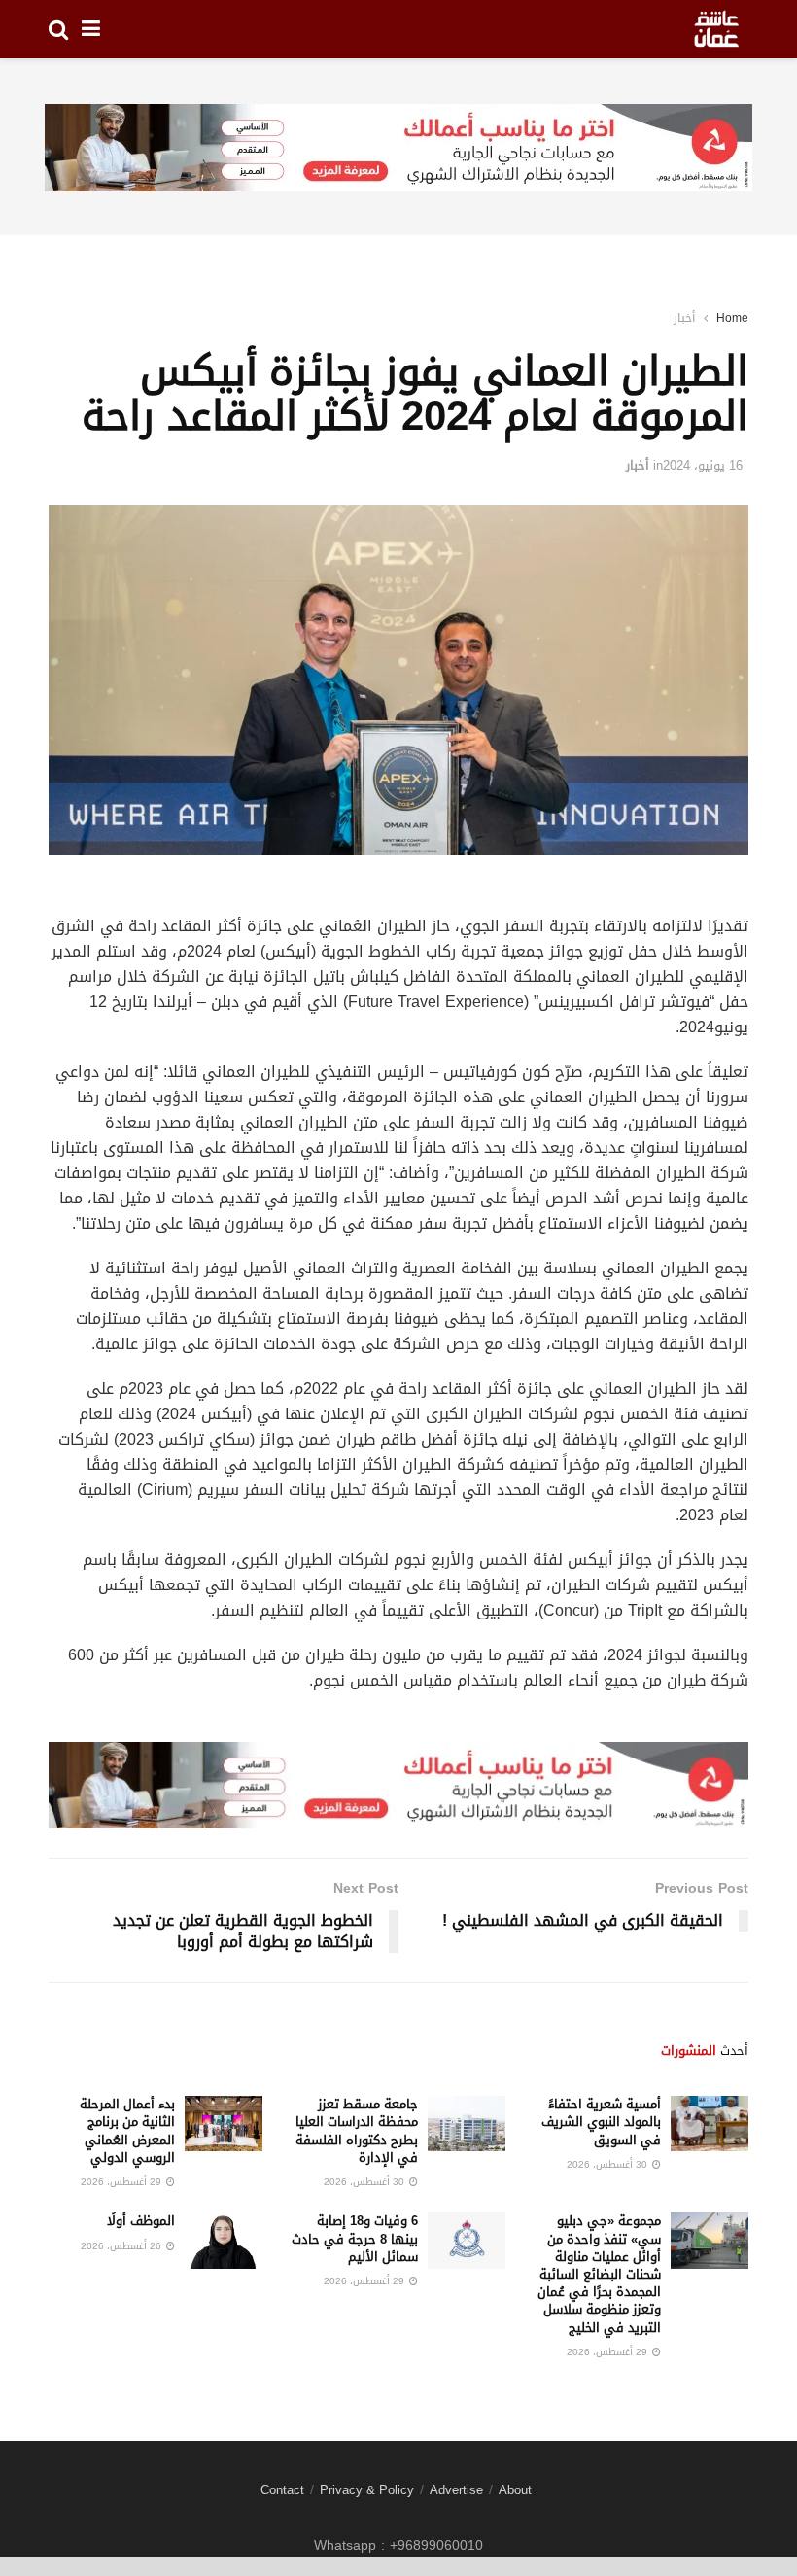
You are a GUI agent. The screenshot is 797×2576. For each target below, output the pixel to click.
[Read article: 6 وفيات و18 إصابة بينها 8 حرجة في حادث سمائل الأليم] (467, 2240)
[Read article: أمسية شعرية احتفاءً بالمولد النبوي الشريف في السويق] (710, 2123)
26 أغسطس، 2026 (122, 2246)
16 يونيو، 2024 (703, 465)
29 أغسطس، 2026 (122, 2182)
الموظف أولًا (141, 2221)
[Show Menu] (91, 29)
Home (732, 318)
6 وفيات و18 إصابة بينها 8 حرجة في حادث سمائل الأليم (355, 2238)
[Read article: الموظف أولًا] (224, 2240)
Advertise (456, 2490)
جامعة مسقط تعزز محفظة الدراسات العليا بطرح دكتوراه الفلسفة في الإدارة (357, 2131)
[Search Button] (58, 29)
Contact (282, 2490)
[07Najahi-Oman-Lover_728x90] (398, 149)
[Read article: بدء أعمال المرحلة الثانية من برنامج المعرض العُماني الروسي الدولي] (224, 2123)
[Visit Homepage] (716, 29)
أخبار (684, 318)
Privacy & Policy (367, 2490)
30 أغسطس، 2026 (608, 2164)
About (515, 2490)
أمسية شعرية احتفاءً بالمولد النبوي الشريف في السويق (601, 2122)
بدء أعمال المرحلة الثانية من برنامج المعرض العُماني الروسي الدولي (127, 2131)
